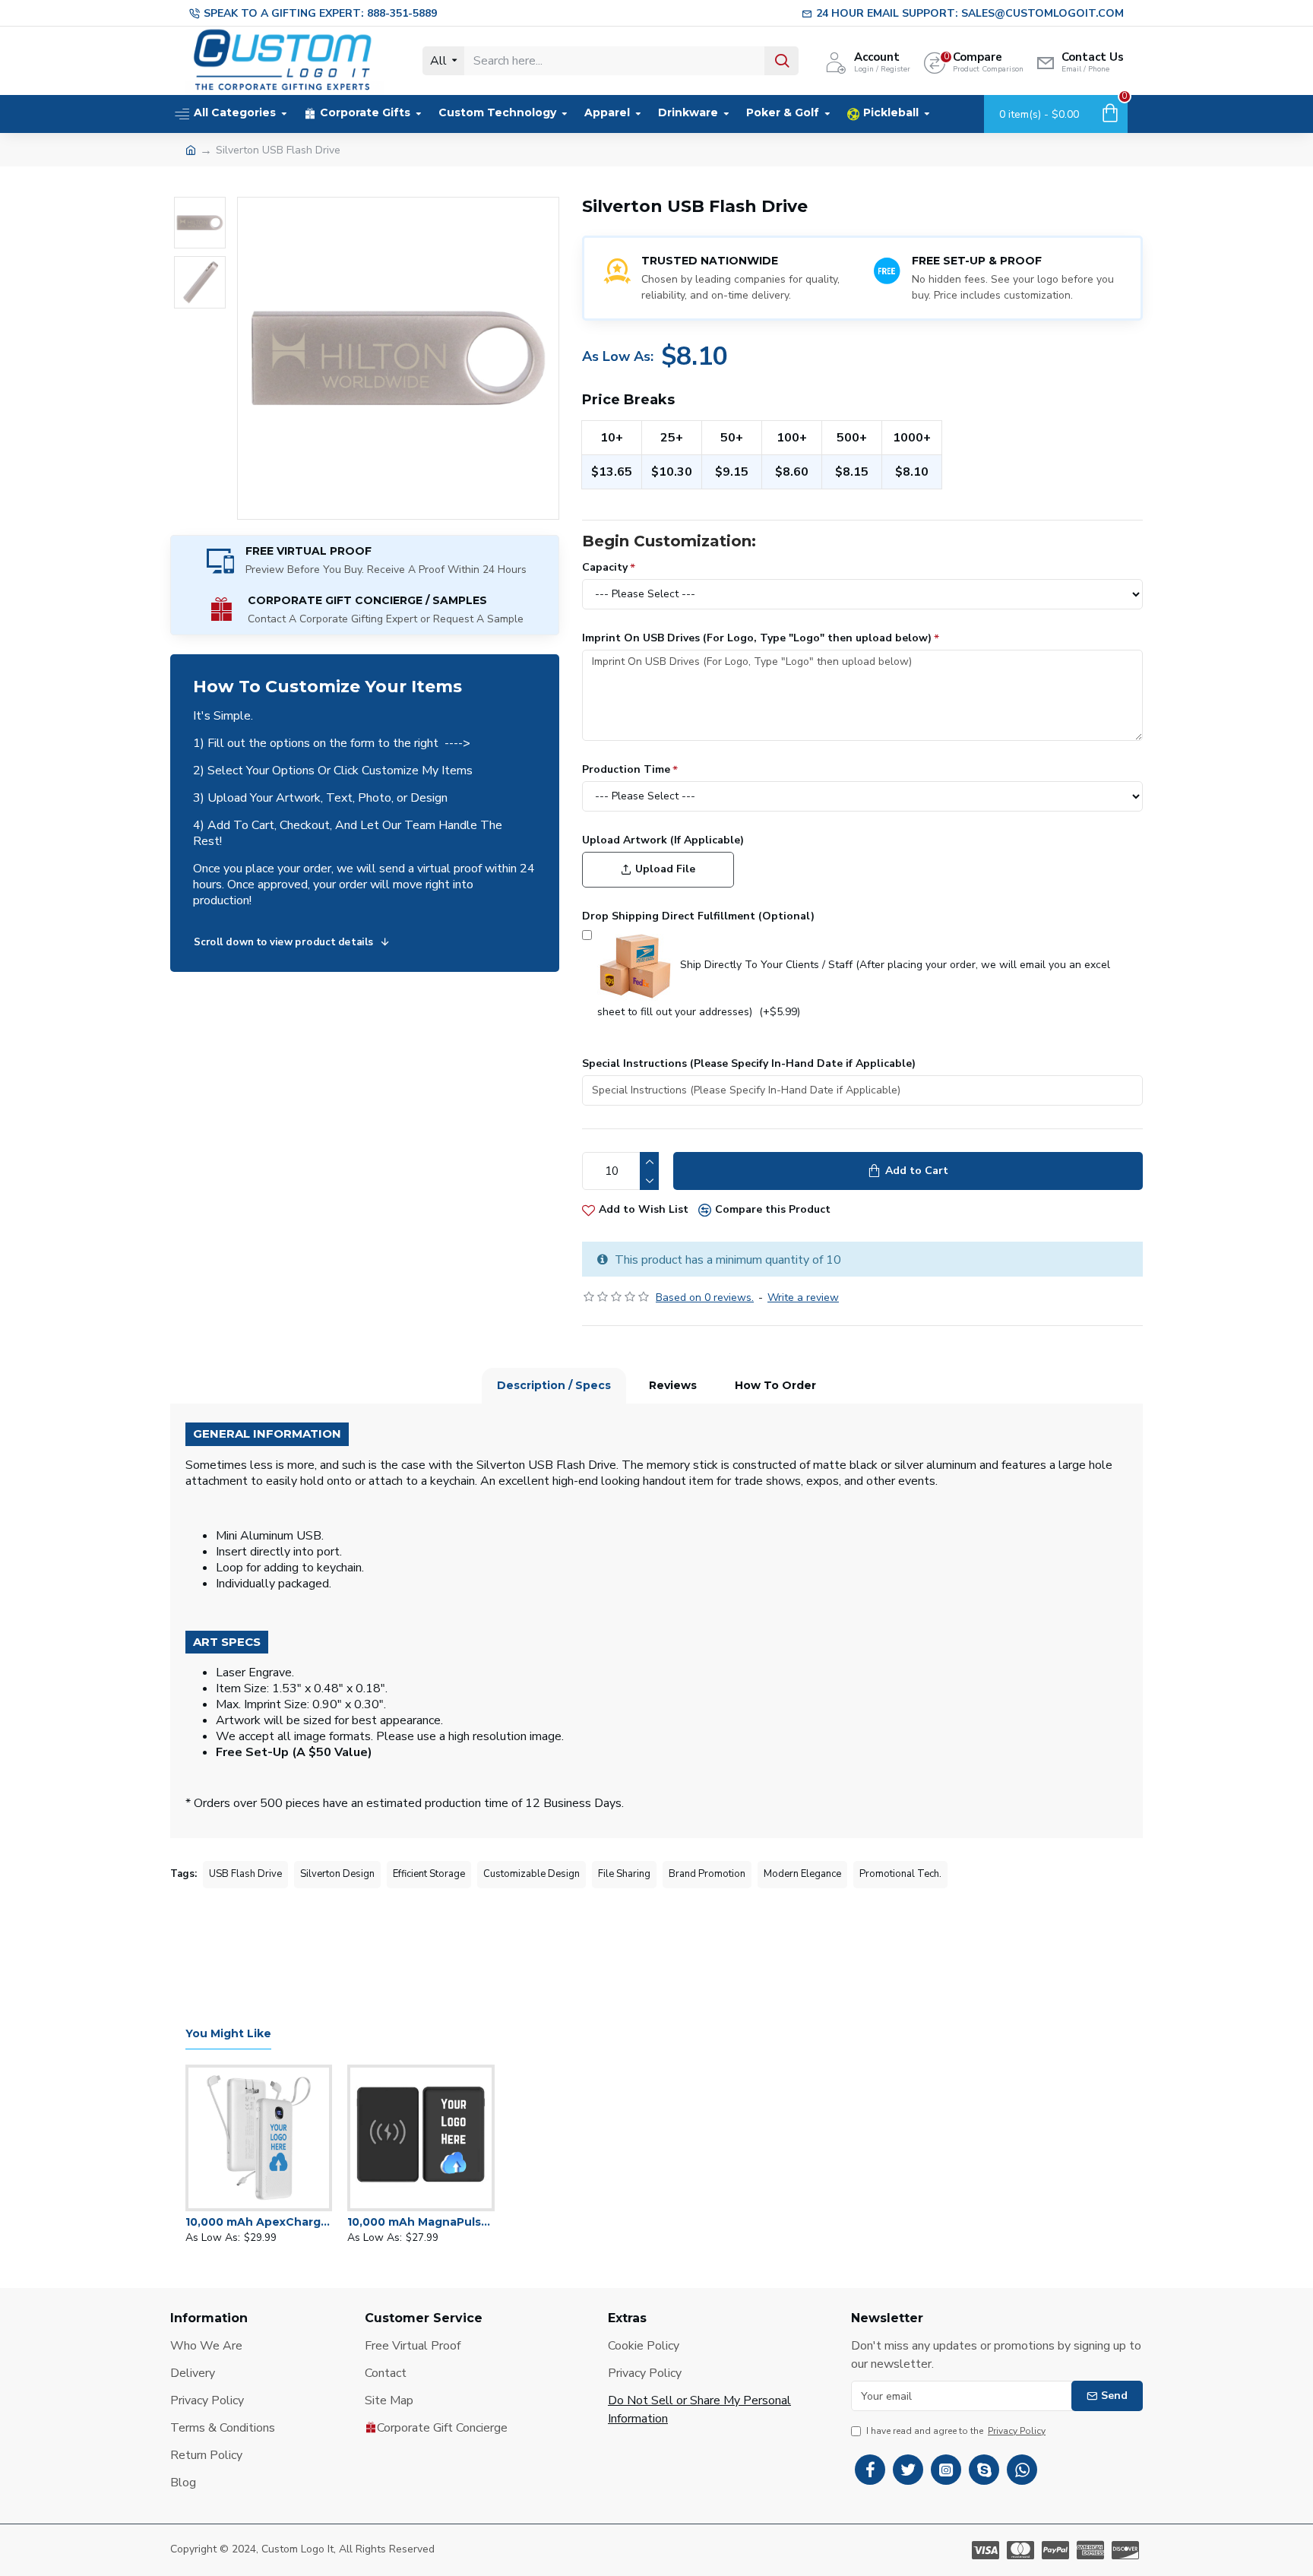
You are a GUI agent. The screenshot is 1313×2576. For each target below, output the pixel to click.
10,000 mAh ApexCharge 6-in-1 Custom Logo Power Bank (259, 2222)
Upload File (665, 869)
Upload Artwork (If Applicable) (663, 840)
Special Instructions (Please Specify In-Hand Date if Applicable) (749, 1063)
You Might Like (228, 2034)
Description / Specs (554, 1385)
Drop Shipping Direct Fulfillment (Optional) (698, 916)
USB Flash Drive (245, 1874)
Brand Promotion (707, 1874)
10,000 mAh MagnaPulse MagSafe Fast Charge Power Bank (421, 2222)
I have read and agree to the (956, 2431)
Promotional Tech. (900, 1874)
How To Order (775, 1385)
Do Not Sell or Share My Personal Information (699, 2410)
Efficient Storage (429, 1874)
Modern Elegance (802, 1874)
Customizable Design (532, 1874)
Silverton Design (337, 1874)
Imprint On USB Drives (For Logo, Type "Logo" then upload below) (757, 638)
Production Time (626, 769)
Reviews (673, 1385)
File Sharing (624, 1874)
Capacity (605, 567)
